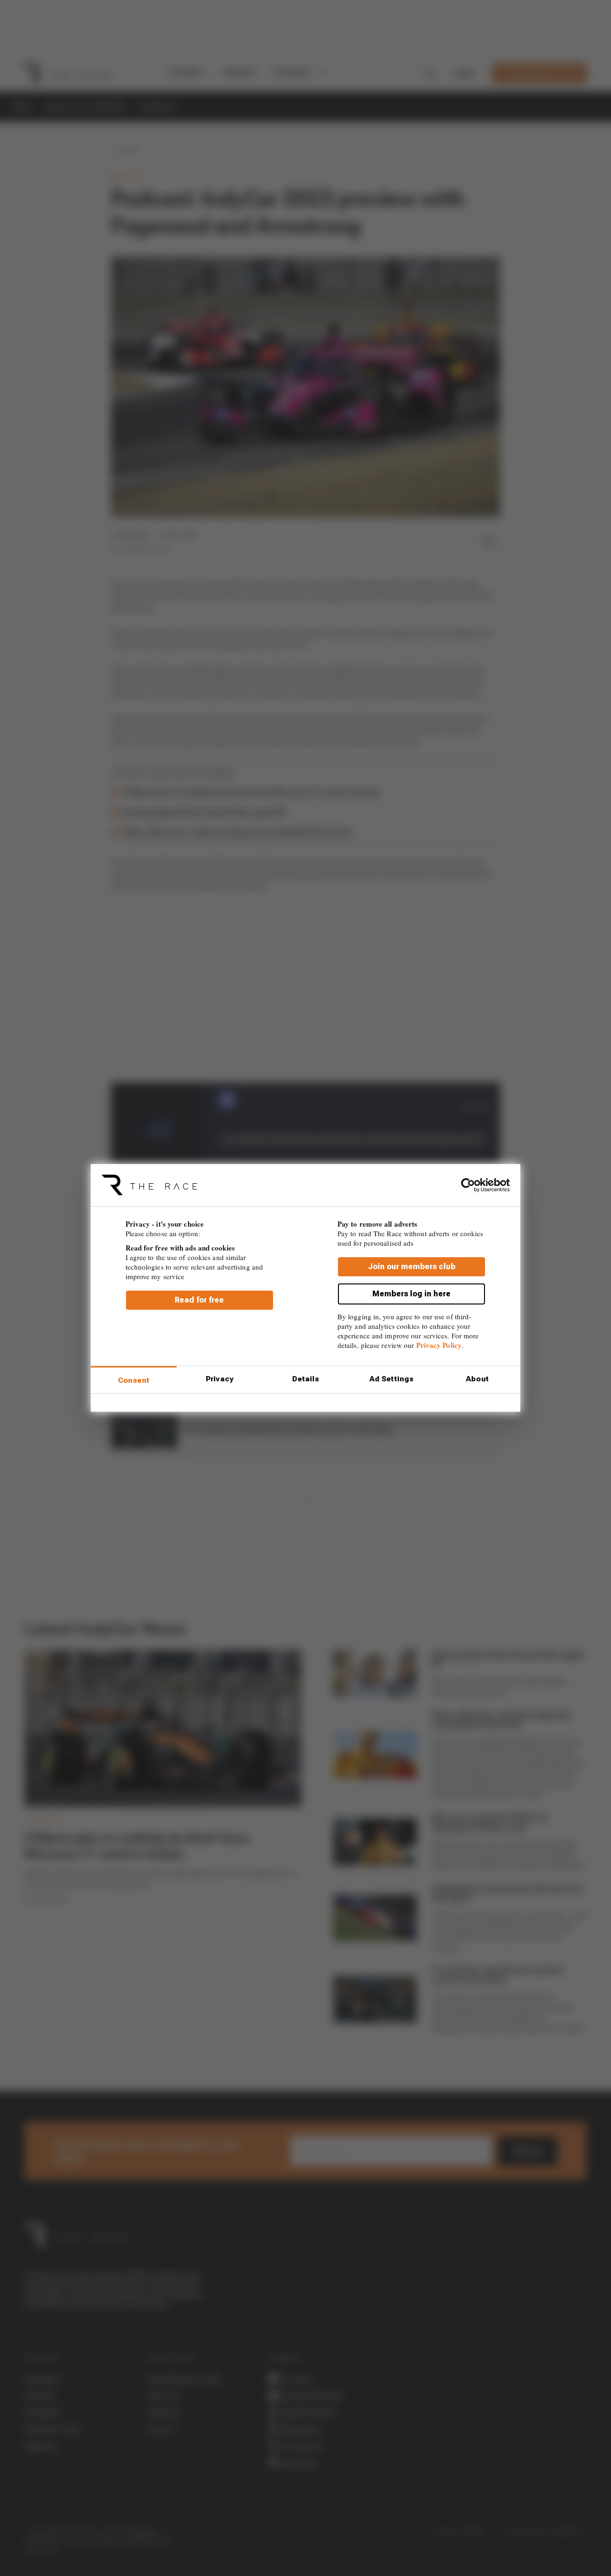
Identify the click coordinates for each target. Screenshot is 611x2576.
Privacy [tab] (220, 1379)
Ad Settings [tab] (391, 1379)
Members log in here (411, 1294)
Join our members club (412, 1267)
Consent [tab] (134, 1380)
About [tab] (477, 1379)
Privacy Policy (439, 1345)
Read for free (199, 1300)
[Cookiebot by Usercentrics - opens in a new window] (468, 1185)
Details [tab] (306, 1379)
